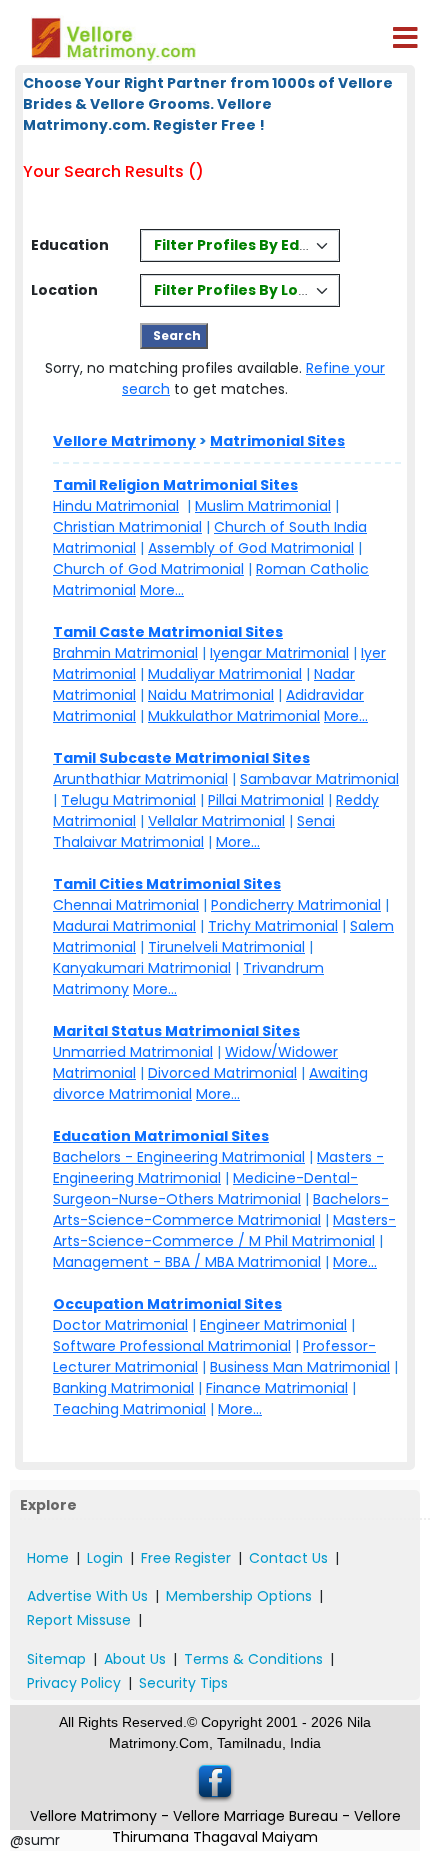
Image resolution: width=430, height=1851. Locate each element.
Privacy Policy (74, 1683)
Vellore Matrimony (124, 441)
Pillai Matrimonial (266, 800)
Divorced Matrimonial (222, 1073)
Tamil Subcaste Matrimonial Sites (181, 758)
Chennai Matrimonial (126, 905)
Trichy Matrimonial (273, 926)
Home (48, 1558)
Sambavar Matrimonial (319, 779)
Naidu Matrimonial (211, 695)
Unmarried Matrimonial (133, 1052)
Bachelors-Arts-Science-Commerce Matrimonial (221, 1209)
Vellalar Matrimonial (216, 821)
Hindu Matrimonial (116, 506)
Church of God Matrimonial (148, 569)
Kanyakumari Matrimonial (142, 968)
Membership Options (239, 1596)
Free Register (186, 1558)
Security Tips (183, 1683)
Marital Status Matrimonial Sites (176, 1031)
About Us (135, 1659)
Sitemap (56, 1659)
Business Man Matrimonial (300, 1367)
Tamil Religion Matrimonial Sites (175, 485)
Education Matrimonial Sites (161, 1136)
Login (105, 1558)
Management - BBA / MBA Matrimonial (187, 1262)
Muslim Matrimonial (263, 506)
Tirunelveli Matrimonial (226, 947)
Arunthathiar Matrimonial (140, 779)
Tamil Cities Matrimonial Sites (167, 884)
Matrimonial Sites (277, 441)
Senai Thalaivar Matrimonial (194, 831)
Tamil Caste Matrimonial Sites (168, 632)
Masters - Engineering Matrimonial (218, 1167)
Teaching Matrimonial (129, 1409)
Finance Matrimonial (277, 1388)
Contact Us (288, 1558)
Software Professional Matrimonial (172, 1346)
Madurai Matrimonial (124, 926)
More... (162, 590)
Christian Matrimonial (127, 527)
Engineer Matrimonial (273, 1325)
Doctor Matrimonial (120, 1325)
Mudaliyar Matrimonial (225, 674)
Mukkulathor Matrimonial (234, 716)
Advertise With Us (87, 1596)
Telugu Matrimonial (128, 800)
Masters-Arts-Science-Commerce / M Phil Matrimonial (224, 1230)
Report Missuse (79, 1620)
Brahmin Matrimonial (125, 653)
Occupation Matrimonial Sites (167, 1304)
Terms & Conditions (253, 1659)
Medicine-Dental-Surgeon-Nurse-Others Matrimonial (205, 1188)
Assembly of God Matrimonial (251, 548)
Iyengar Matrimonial (279, 653)
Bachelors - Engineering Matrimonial (179, 1157)
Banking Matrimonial (123, 1388)
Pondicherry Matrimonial (296, 905)
